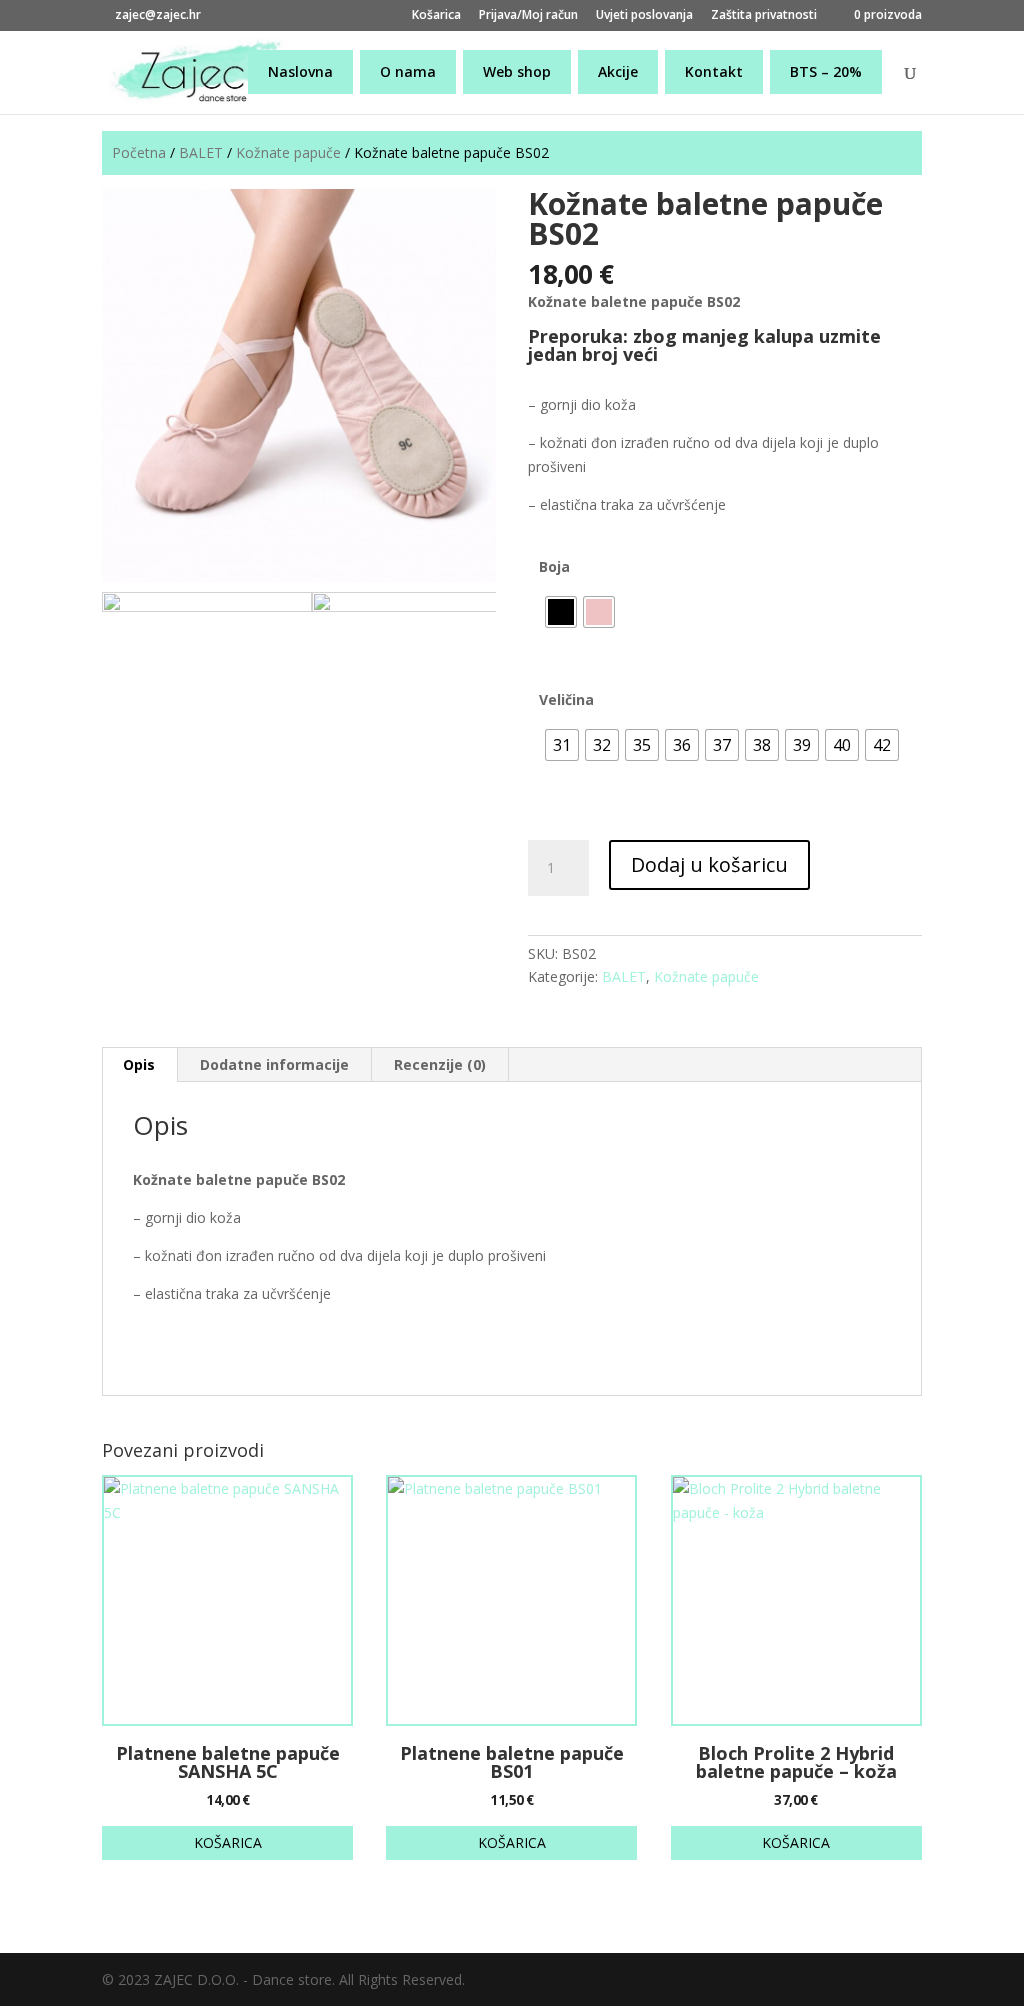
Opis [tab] (139, 1064)
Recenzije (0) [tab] (440, 1064)
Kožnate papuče (288, 152)
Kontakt (714, 71)
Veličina (566, 699)
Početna (139, 152)
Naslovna (300, 71)
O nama (408, 71)
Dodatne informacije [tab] (274, 1064)
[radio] (561, 612)
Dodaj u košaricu (709, 864)
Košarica (436, 16)
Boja (554, 566)
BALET (201, 152)
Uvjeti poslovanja (644, 16)
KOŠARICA (228, 1842)
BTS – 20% (826, 71)
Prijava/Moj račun (528, 16)
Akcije (618, 71)
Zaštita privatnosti (764, 16)
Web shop (517, 71)
